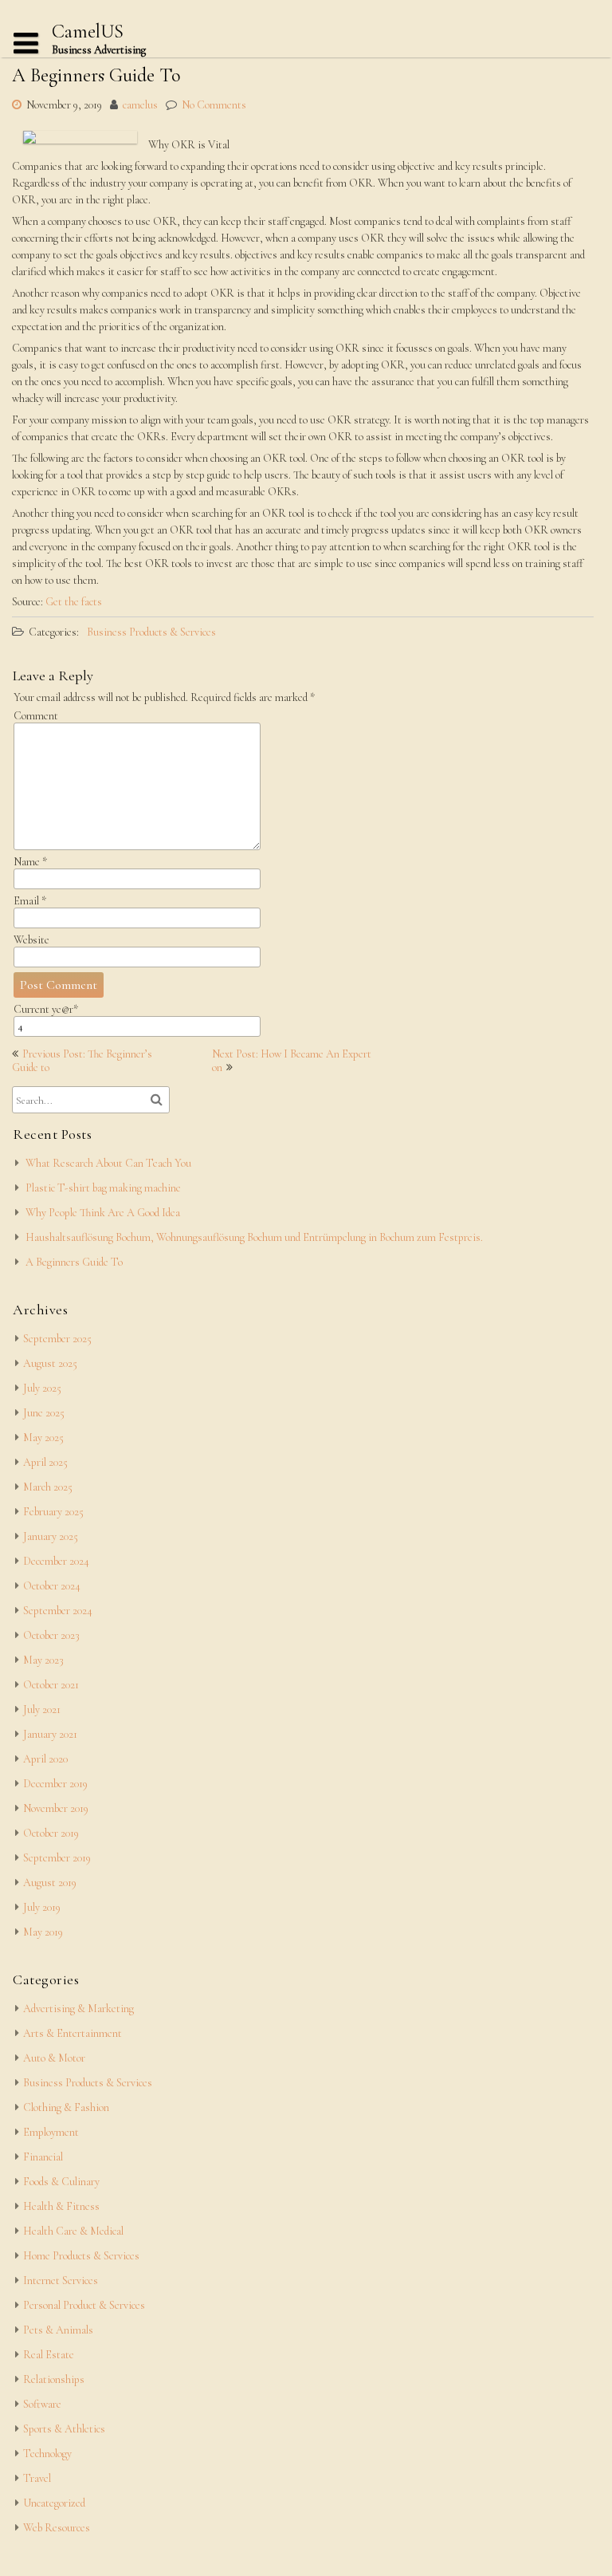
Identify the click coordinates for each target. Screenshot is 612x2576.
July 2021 (42, 1709)
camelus (140, 105)
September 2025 (57, 1339)
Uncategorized (54, 2503)
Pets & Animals (58, 2330)
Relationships (54, 2379)
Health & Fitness (61, 2206)
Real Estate (49, 2355)
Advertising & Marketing (78, 2009)
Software (42, 2404)
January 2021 (50, 1734)
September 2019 (57, 1858)
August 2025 (50, 1363)
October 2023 (51, 1635)
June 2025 (44, 1413)
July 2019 (42, 1907)
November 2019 (56, 1808)
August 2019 (50, 1883)
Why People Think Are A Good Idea (103, 1213)
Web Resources (57, 2528)
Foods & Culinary (61, 2182)
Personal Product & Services (84, 2305)
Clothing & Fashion (66, 2107)
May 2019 (43, 1932)
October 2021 (51, 1685)
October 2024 (52, 1586)
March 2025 (48, 1487)
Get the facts (74, 602)
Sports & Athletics (64, 2429)
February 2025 (53, 1512)
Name (30, 862)
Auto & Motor (54, 2058)
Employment (51, 2132)
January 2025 (51, 1536)
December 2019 (55, 1784)
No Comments (214, 105)
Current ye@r (46, 1009)
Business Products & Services (151, 632)
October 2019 (51, 1833)
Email (30, 901)
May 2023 (43, 1660)
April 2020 (45, 1759)
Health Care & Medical (73, 2231)
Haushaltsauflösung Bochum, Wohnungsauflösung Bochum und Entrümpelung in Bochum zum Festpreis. (254, 1237)
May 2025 (43, 1438)
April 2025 (45, 1462)
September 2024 (58, 1611)
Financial (43, 2157)
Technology (47, 2454)
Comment (36, 716)
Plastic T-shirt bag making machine (103, 1188)
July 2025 (42, 1388)
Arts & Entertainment (73, 2033)
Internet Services (61, 2281)
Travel (37, 2478)
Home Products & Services (81, 2256)
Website (31, 940)
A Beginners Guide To (74, 1262)
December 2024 (56, 1561)
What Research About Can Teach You (108, 1163)
